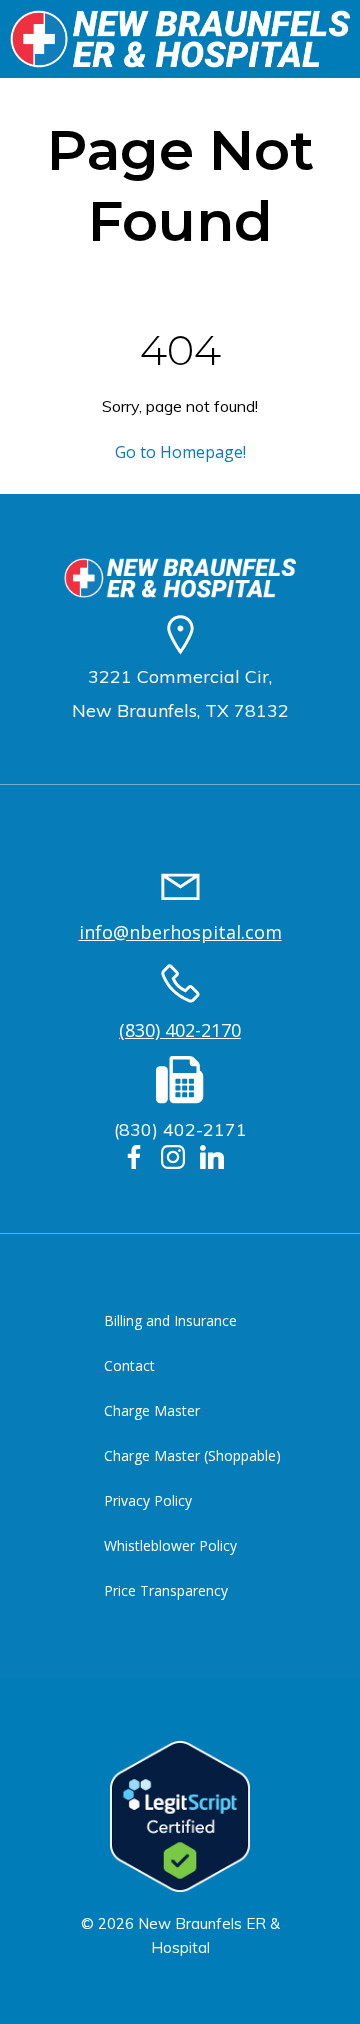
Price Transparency (166, 1590)
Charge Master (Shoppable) (192, 1455)
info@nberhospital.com (180, 932)
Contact (129, 1365)
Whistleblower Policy (170, 1545)
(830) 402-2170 (180, 1030)
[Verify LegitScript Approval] (180, 1815)
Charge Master (152, 1410)
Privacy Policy (148, 1500)
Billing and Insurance (170, 1320)
